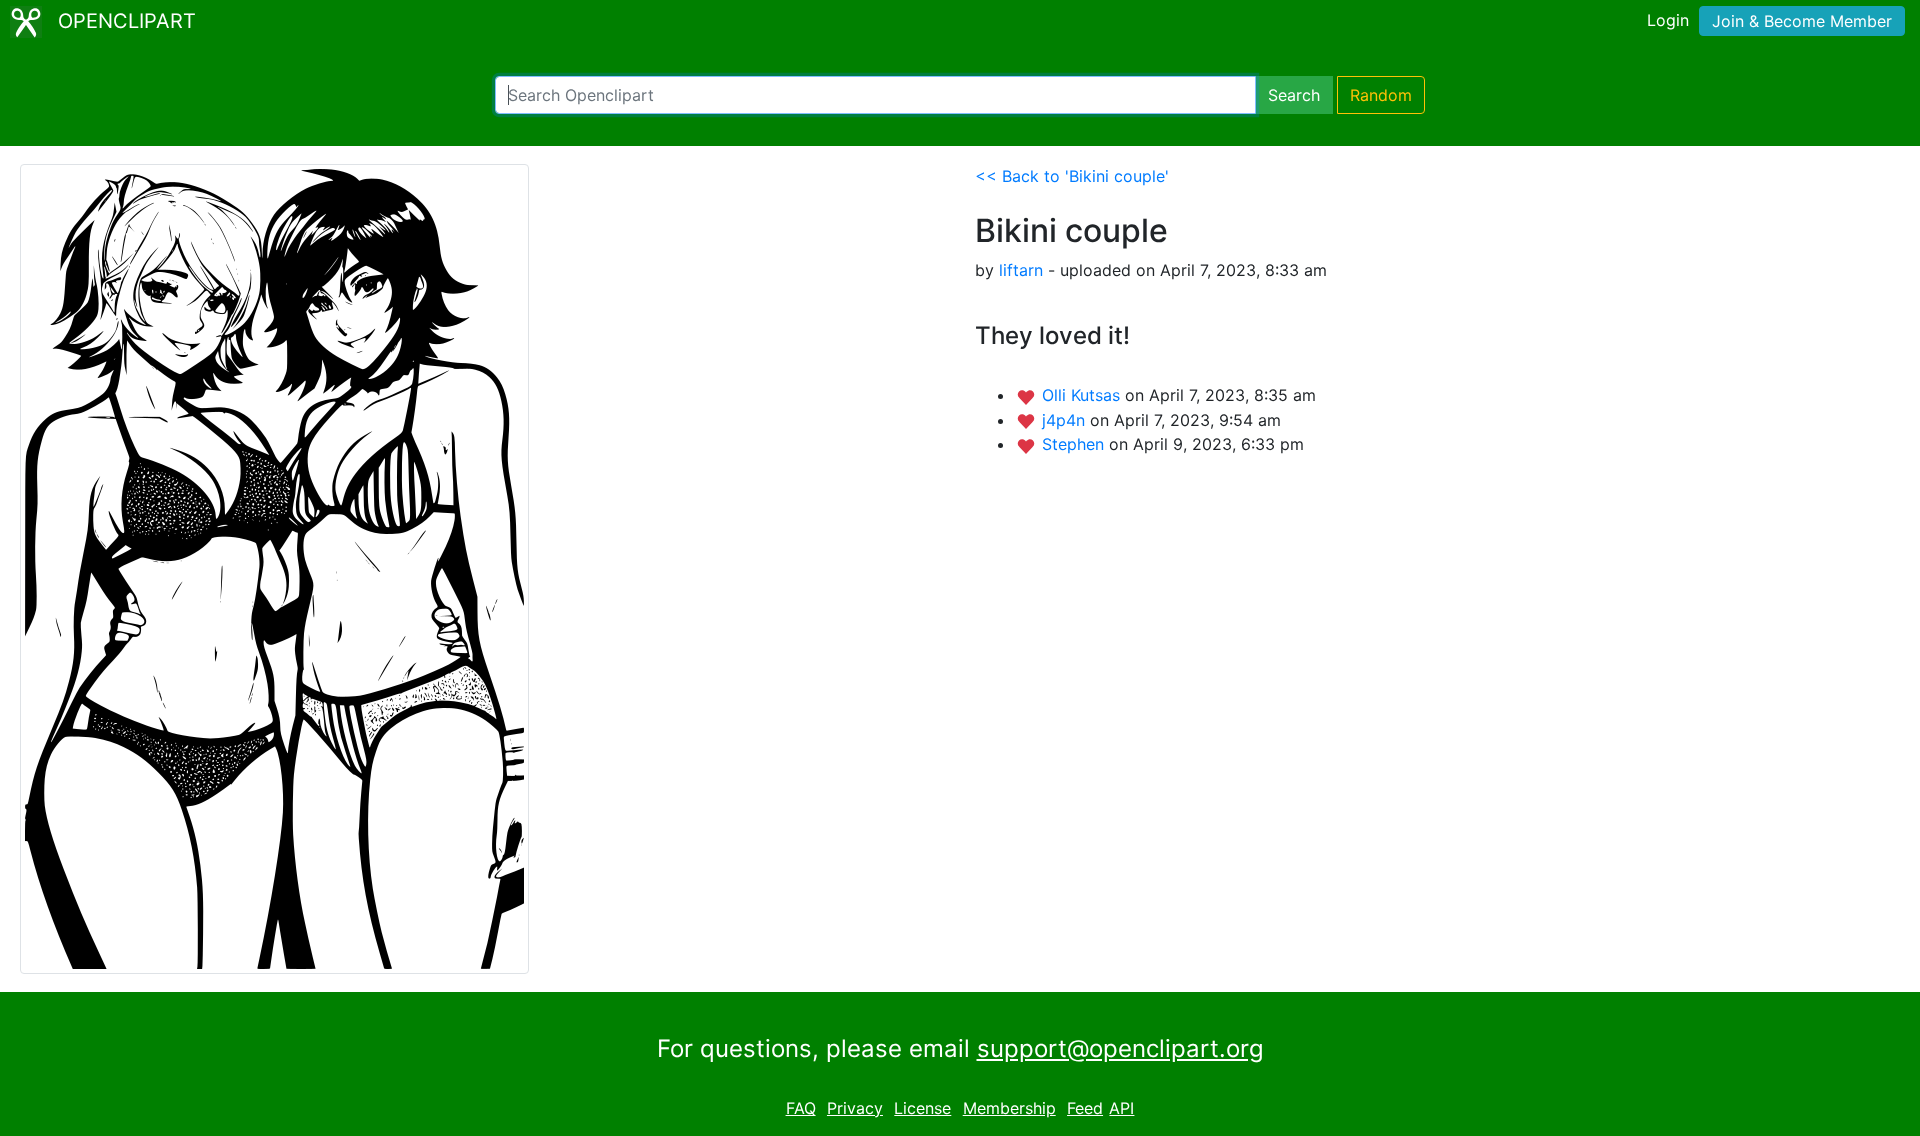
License (922, 1108)
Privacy (855, 1108)
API (1121, 1108)
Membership (1009, 1108)
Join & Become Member (1802, 21)
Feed (1085, 1108)
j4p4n (1066, 420)
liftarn (1021, 270)
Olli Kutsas (1083, 395)
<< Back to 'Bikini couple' (1072, 176)
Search (1294, 95)
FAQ (801, 1108)
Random (1381, 95)
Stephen (1075, 444)
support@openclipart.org (1120, 1048)
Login (1668, 20)
